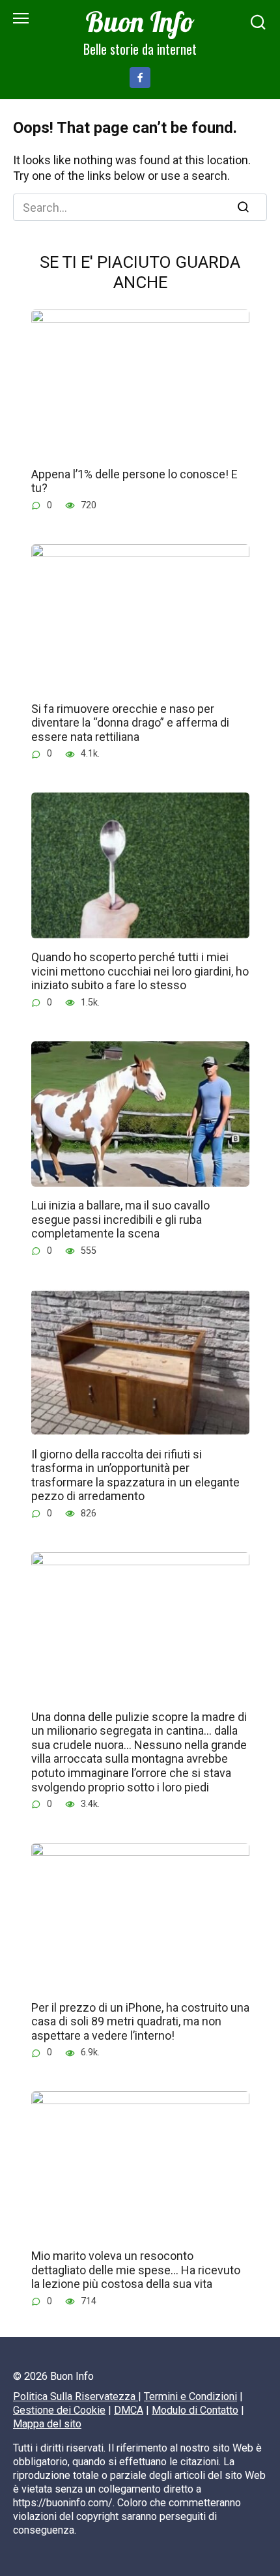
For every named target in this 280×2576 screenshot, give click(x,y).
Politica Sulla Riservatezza (76, 2396)
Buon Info (140, 22)
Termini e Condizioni (190, 2396)
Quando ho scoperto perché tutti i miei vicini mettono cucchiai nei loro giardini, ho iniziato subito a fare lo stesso (140, 971)
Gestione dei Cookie (59, 2410)
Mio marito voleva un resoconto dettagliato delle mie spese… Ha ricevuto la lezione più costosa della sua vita (136, 2270)
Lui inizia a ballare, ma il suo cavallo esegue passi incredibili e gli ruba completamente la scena (120, 1219)
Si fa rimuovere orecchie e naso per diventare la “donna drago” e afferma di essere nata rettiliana (130, 722)
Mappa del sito (47, 2424)
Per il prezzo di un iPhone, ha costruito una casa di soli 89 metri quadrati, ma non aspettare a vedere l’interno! (140, 2021)
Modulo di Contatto (195, 2410)
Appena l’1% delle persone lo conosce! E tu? (134, 481)
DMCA (129, 2410)
